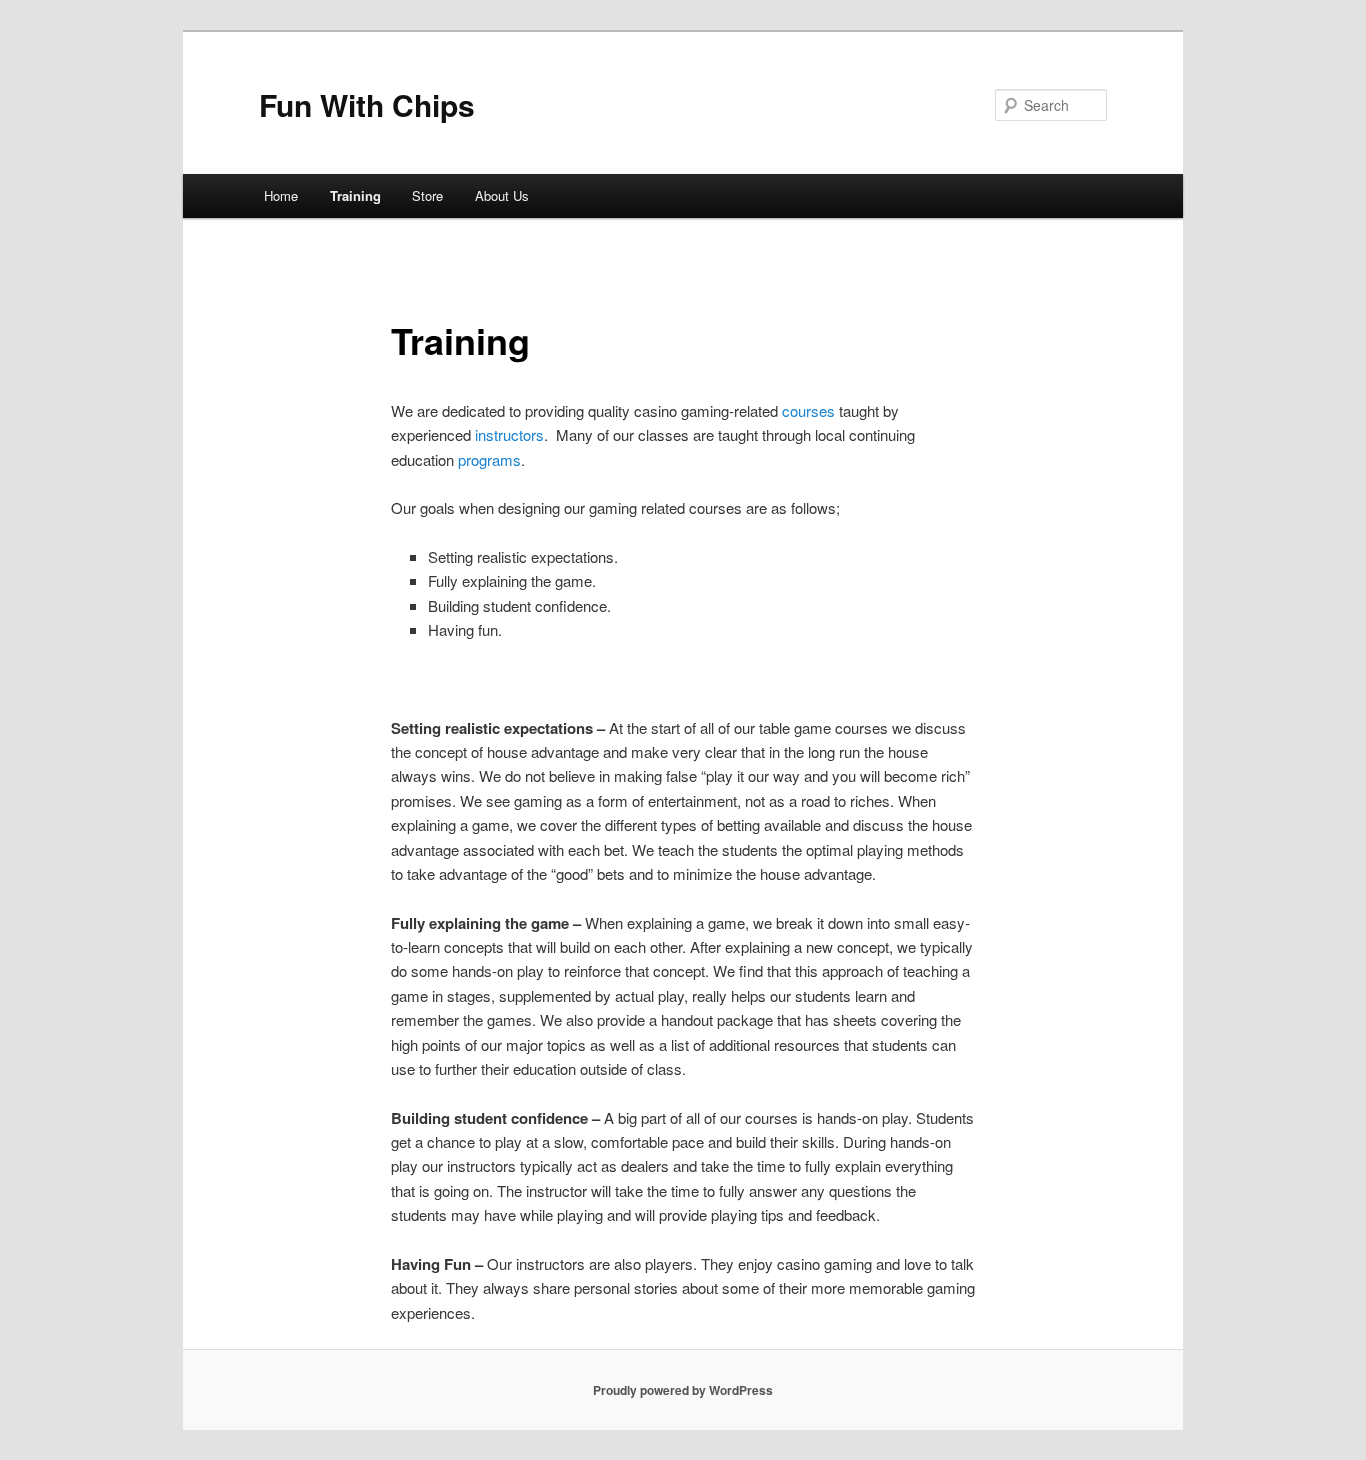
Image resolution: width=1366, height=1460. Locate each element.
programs (489, 459)
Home (281, 195)
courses (808, 410)
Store (427, 195)
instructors (509, 434)
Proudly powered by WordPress (683, 1390)
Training (355, 195)
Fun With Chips (367, 104)
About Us (502, 195)
